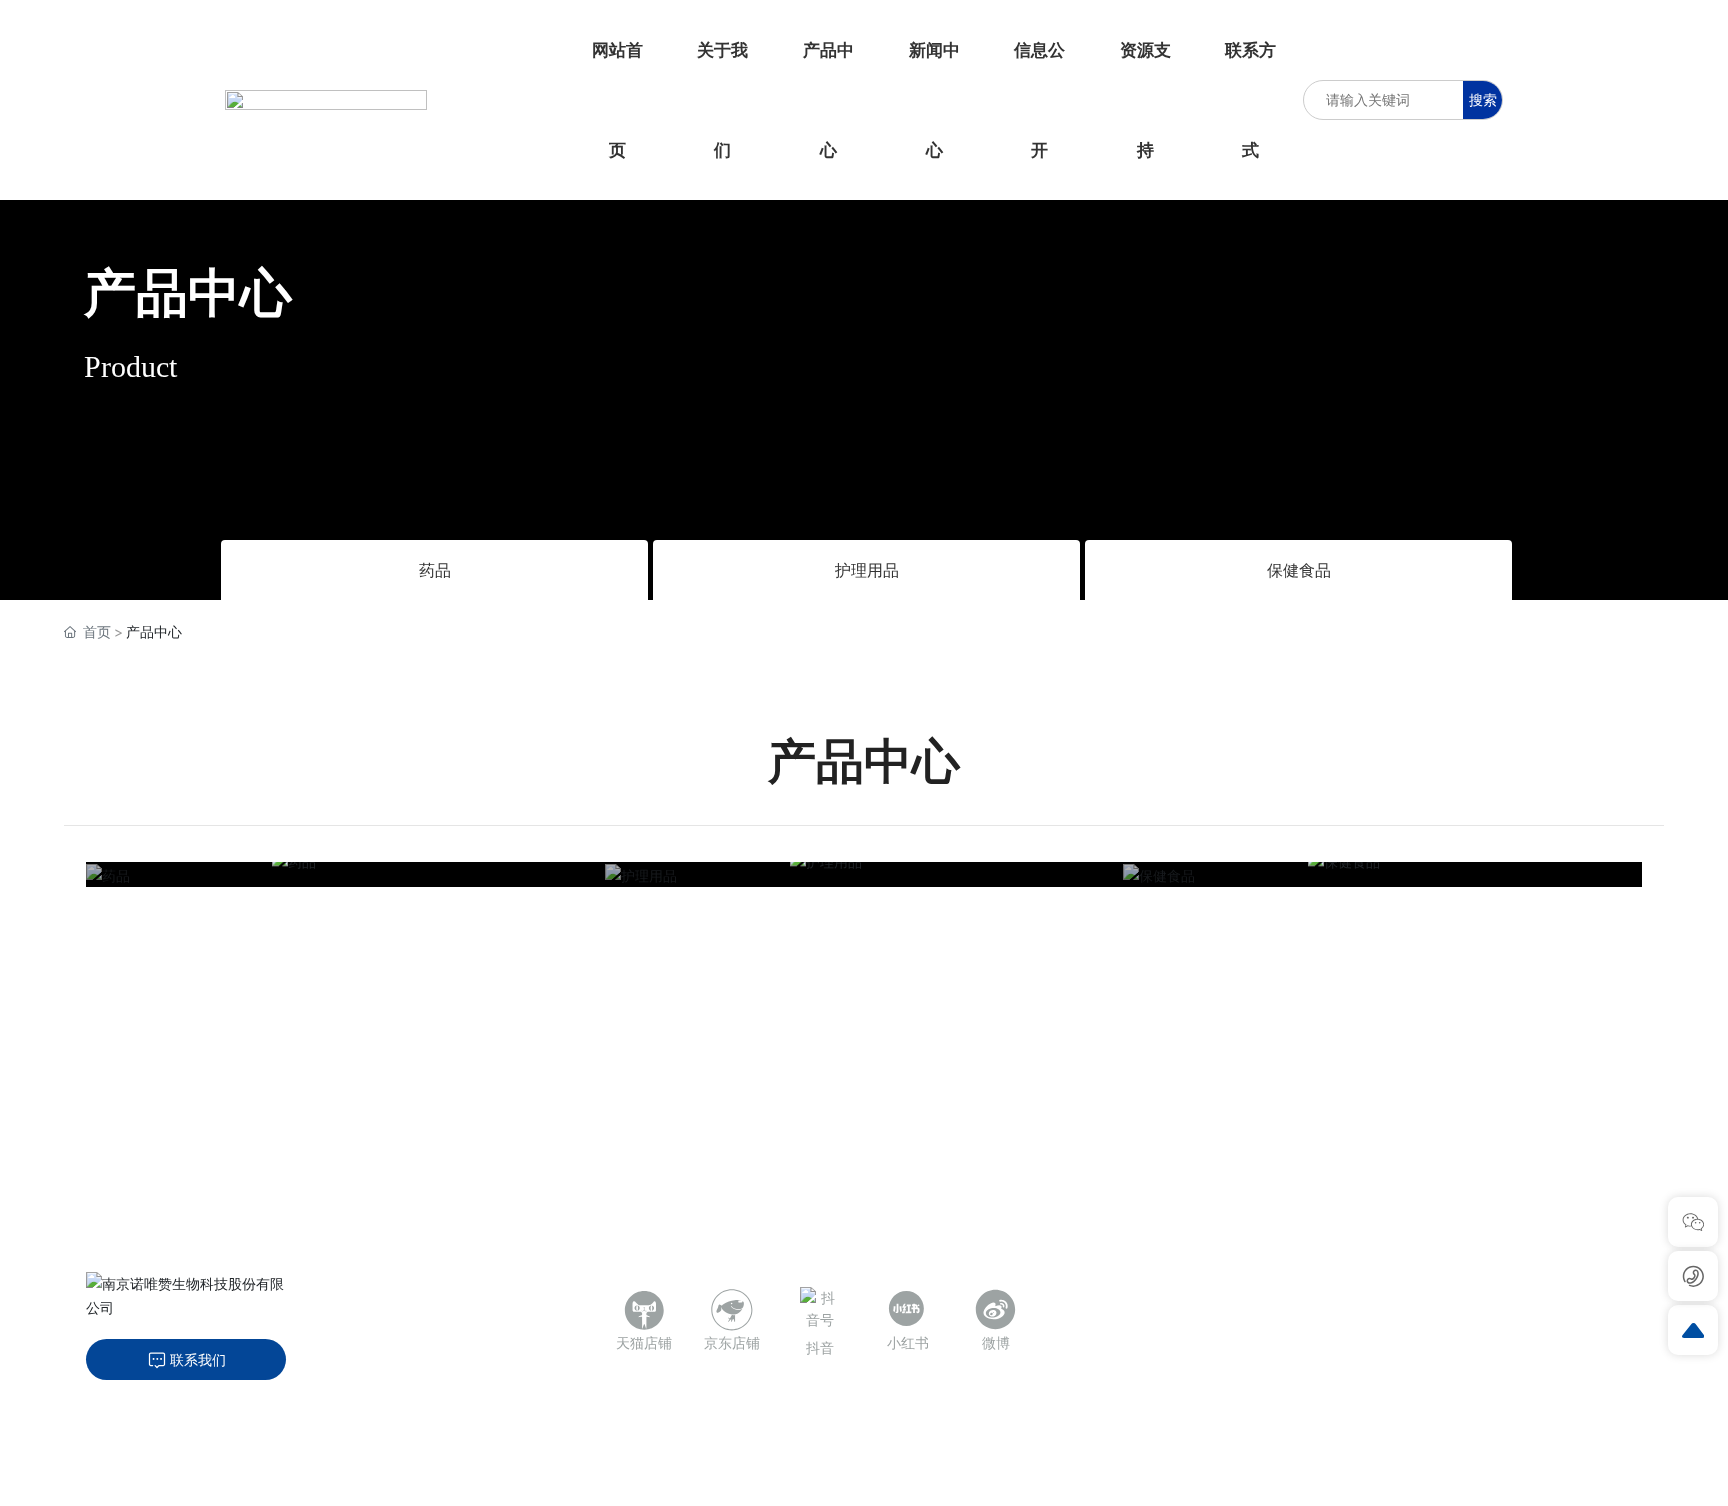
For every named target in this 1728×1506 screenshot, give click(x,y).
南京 (725, 1478)
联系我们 (1416, 1478)
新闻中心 (1357, 1349)
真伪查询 (1547, 1349)
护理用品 (867, 570)
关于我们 (1357, 1291)
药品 (435, 570)
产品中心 (188, 292)
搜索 (1483, 99)
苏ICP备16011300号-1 (475, 1479)
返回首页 (1602, 1478)
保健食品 (1299, 570)
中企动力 (675, 1478)
